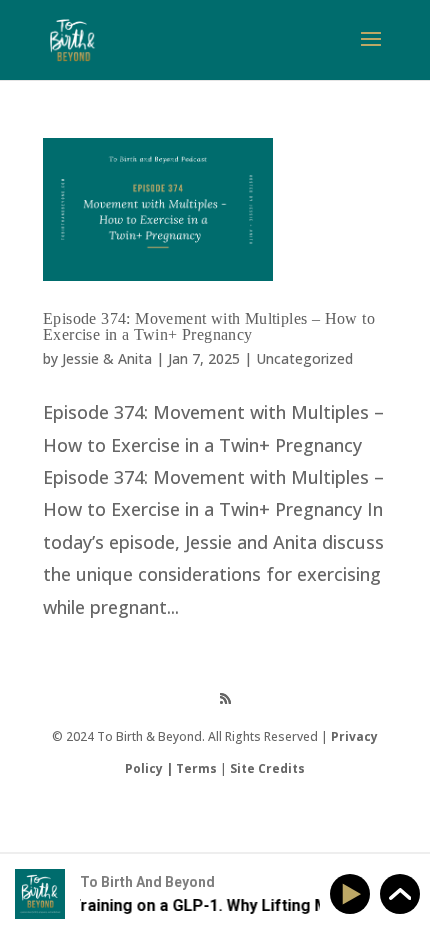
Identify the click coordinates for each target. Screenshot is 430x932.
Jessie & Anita (107, 358)
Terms (196, 768)
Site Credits (267, 768)
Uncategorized (304, 358)
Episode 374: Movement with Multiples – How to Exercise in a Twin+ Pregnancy (209, 326)
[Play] (353, 894)
